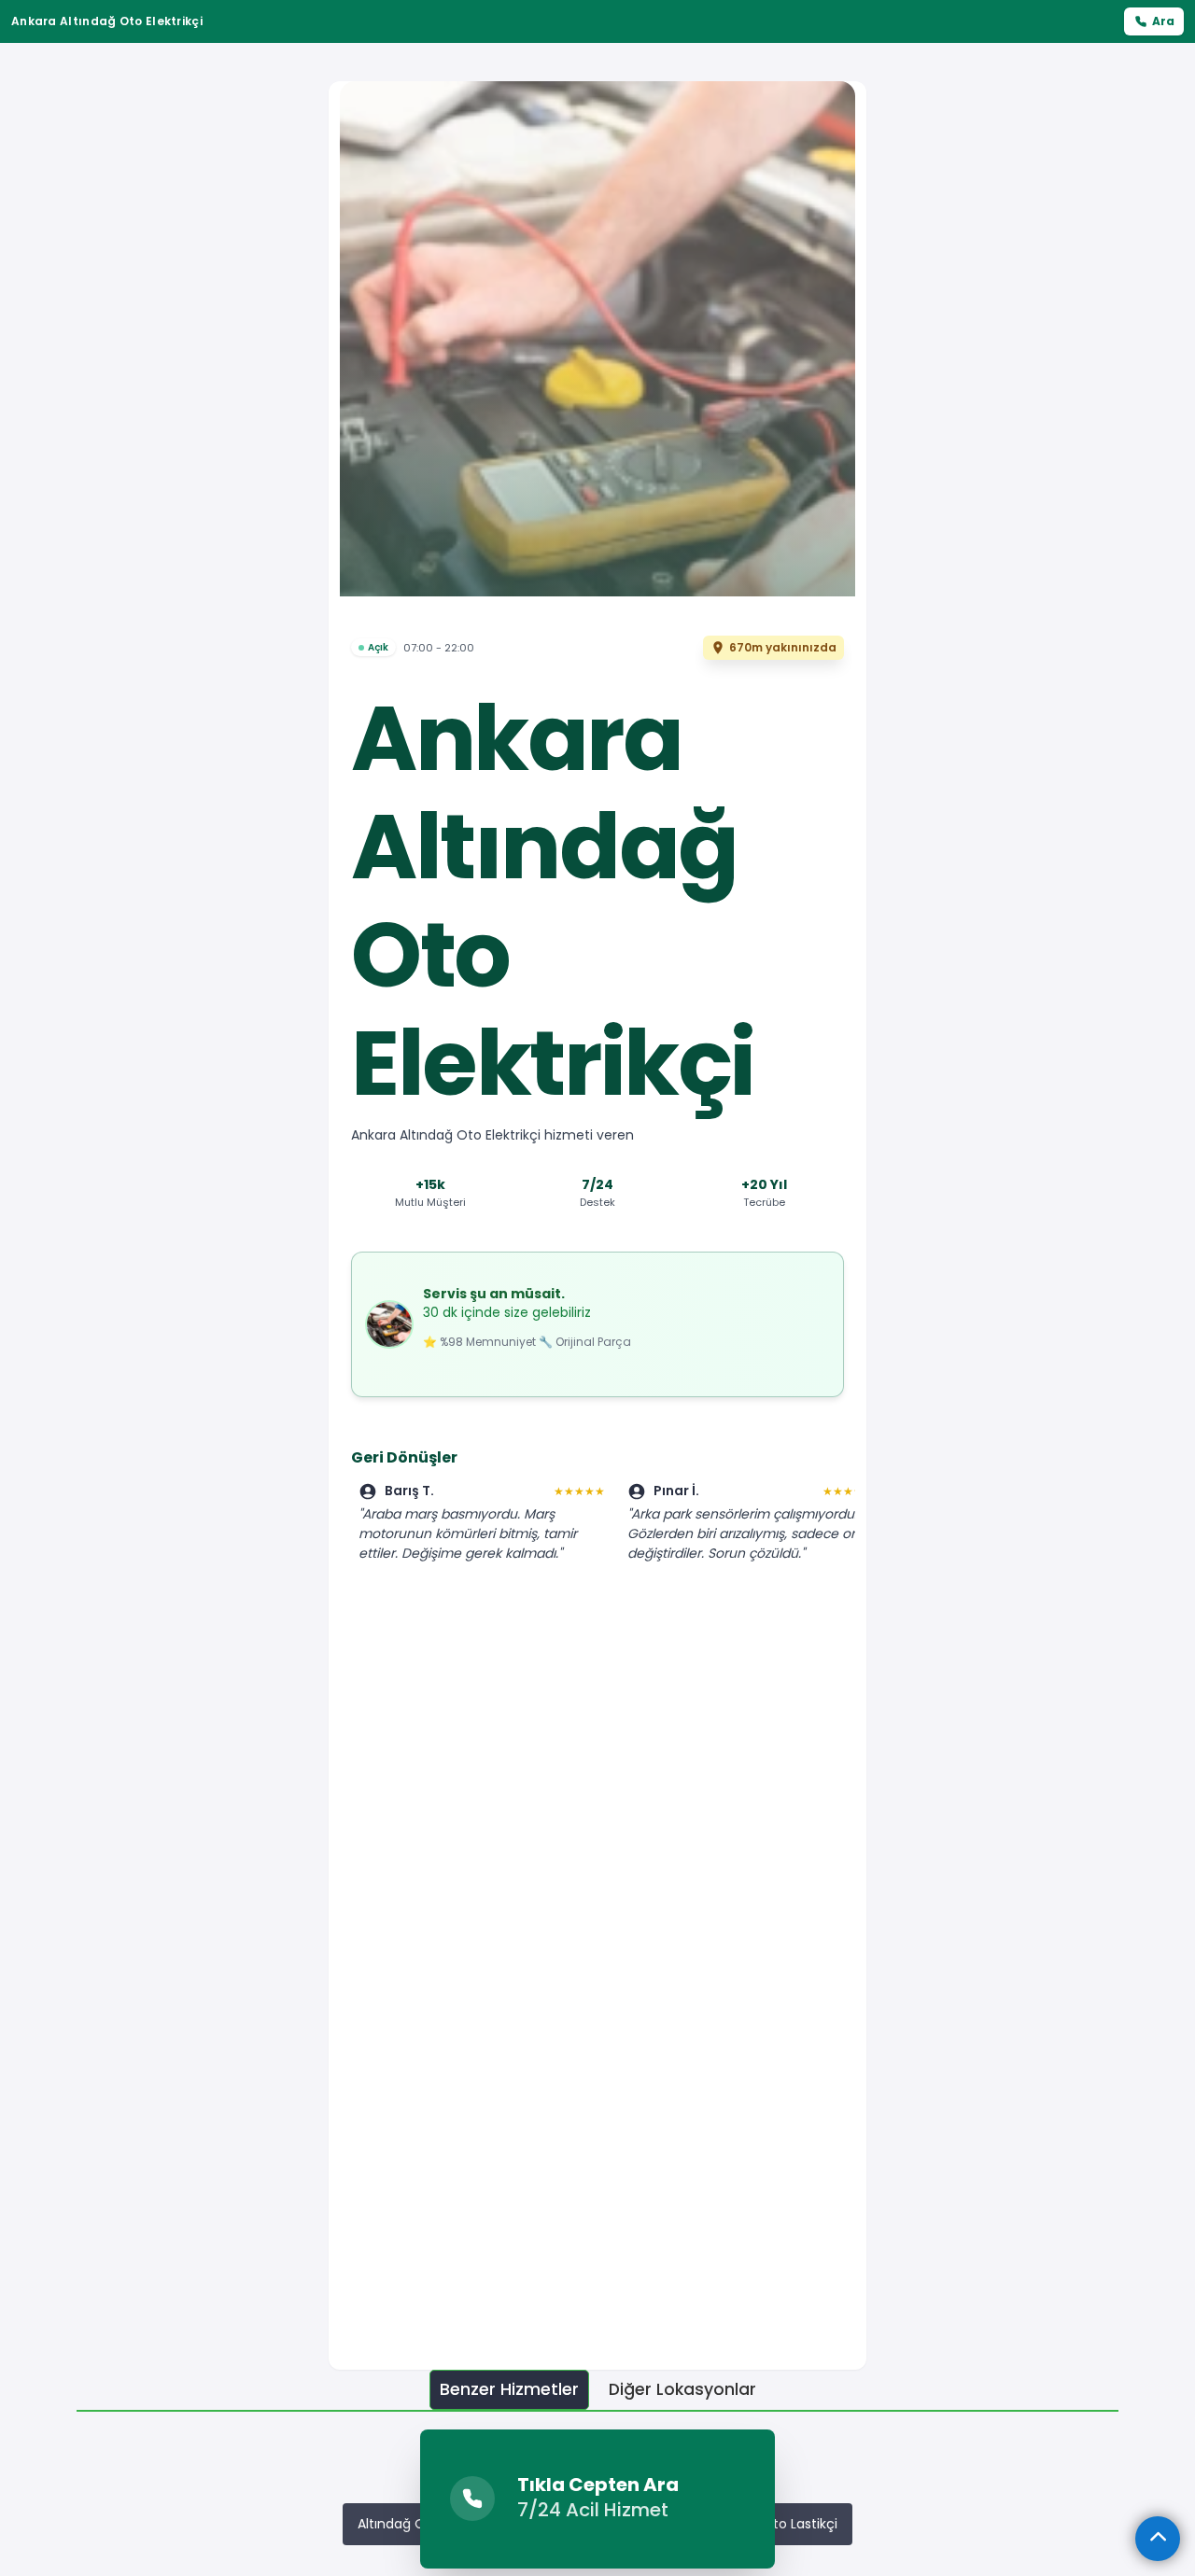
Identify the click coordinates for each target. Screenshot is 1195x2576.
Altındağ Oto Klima (418, 2524)
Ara (1163, 21)
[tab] (509, 2390)
